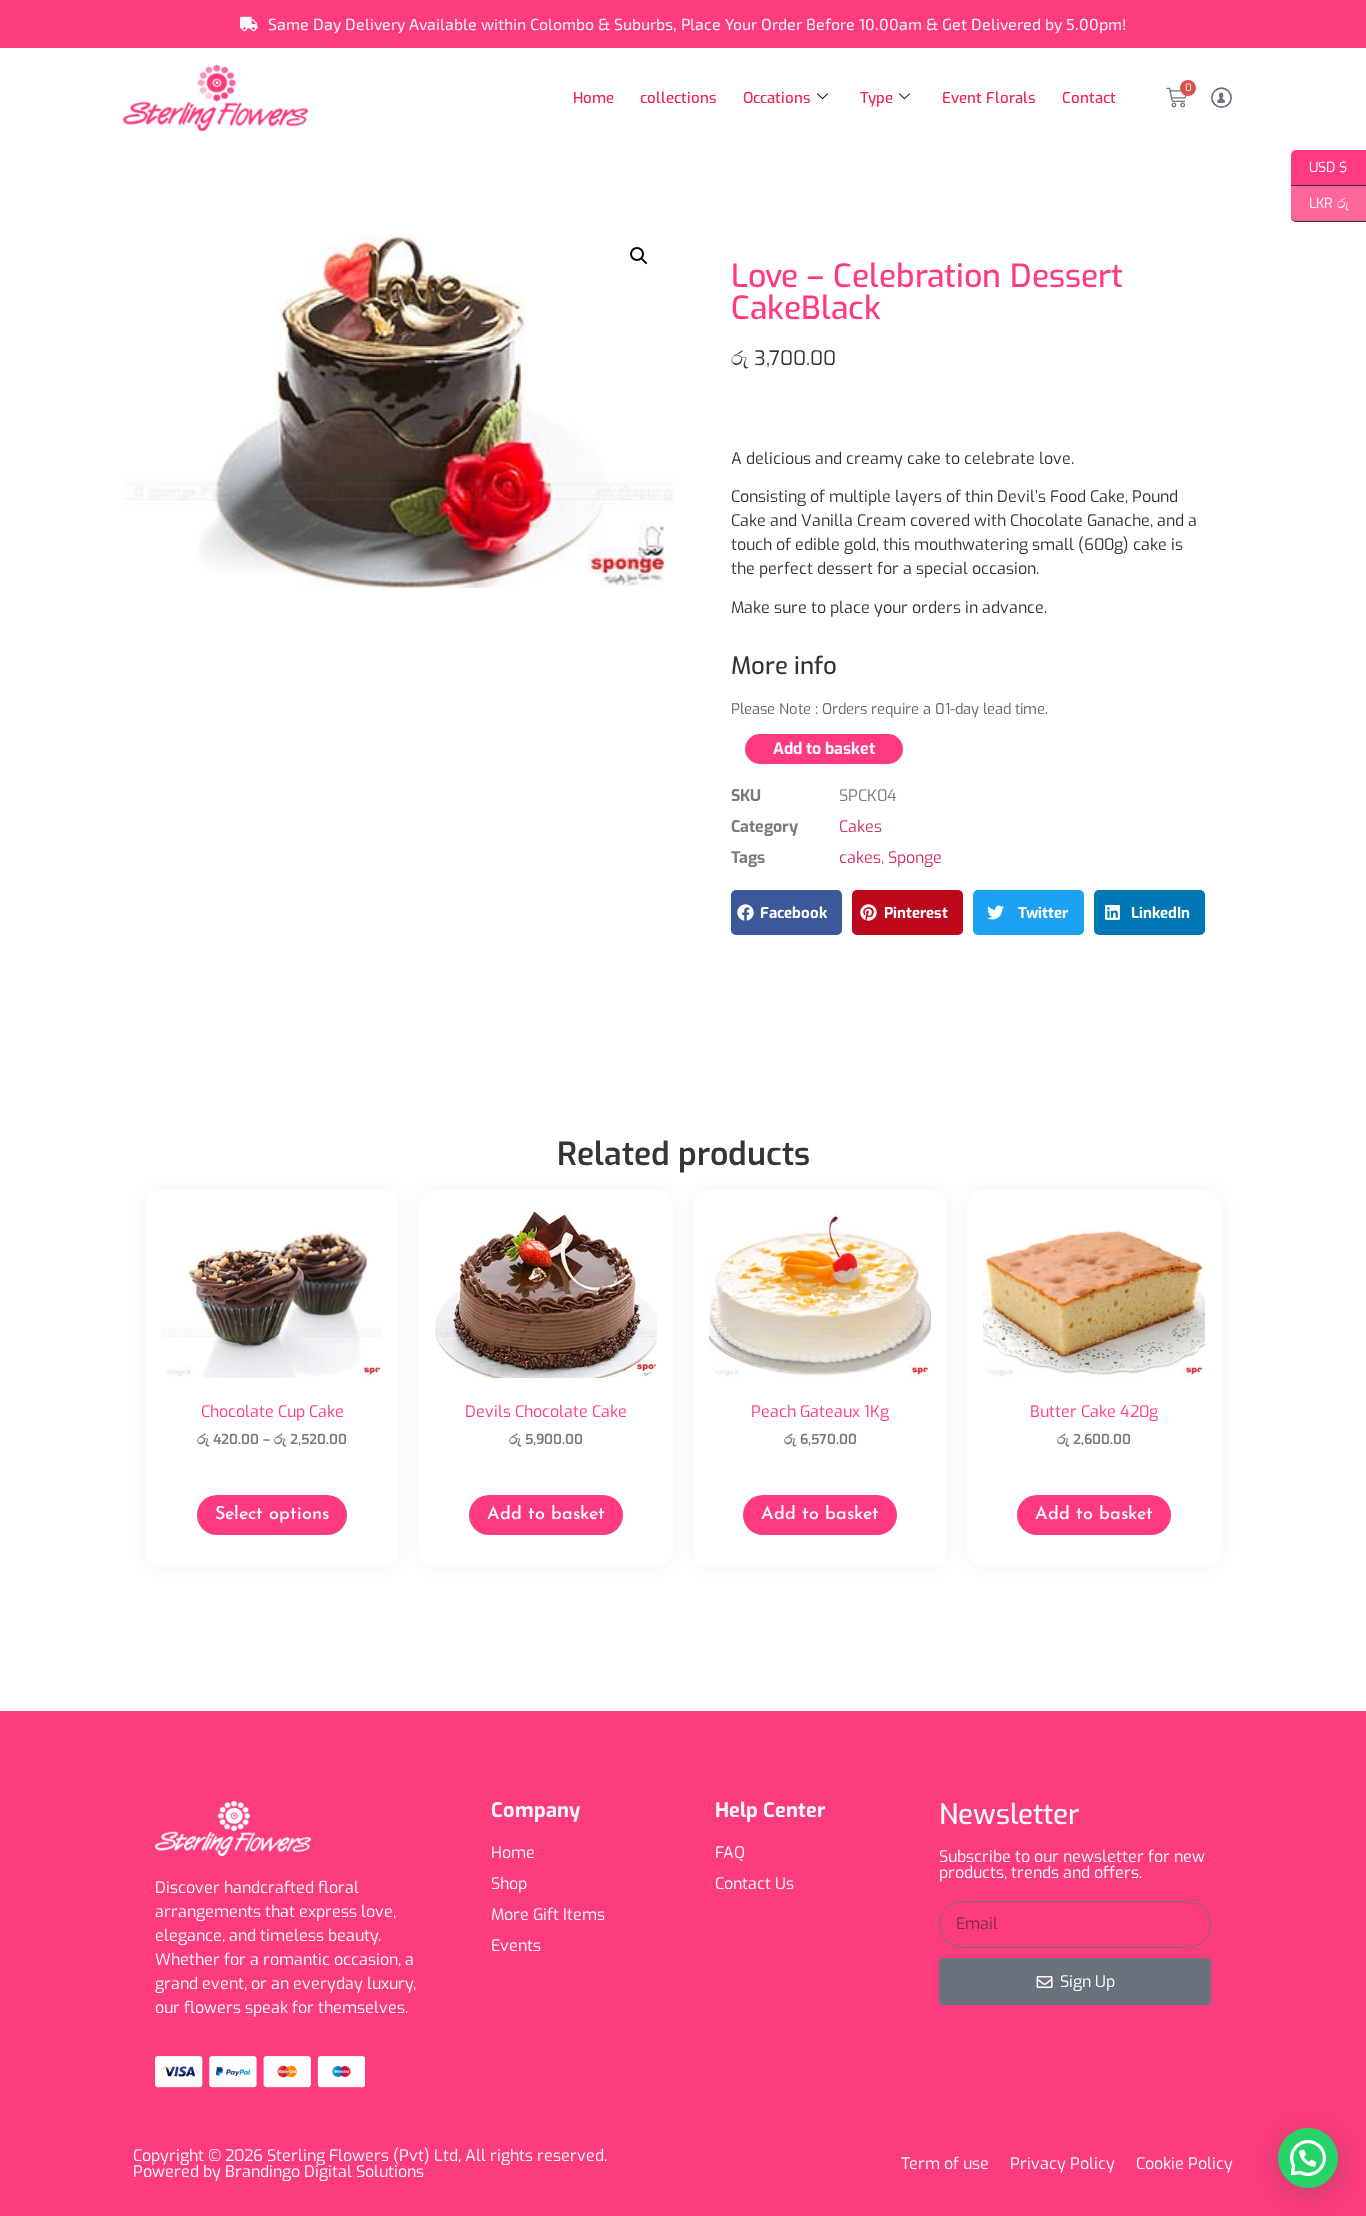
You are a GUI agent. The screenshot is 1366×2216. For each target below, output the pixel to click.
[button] (639, 256)
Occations (777, 98)
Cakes (860, 826)
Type (876, 98)
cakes (860, 857)
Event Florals (989, 98)
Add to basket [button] (546, 1515)
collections (678, 98)
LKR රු (1320, 202)
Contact (1089, 98)
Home (593, 98)
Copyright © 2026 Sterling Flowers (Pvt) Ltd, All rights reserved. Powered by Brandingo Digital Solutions (370, 2163)
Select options (272, 1515)
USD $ (1319, 166)
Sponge (915, 857)
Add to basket (824, 748)
